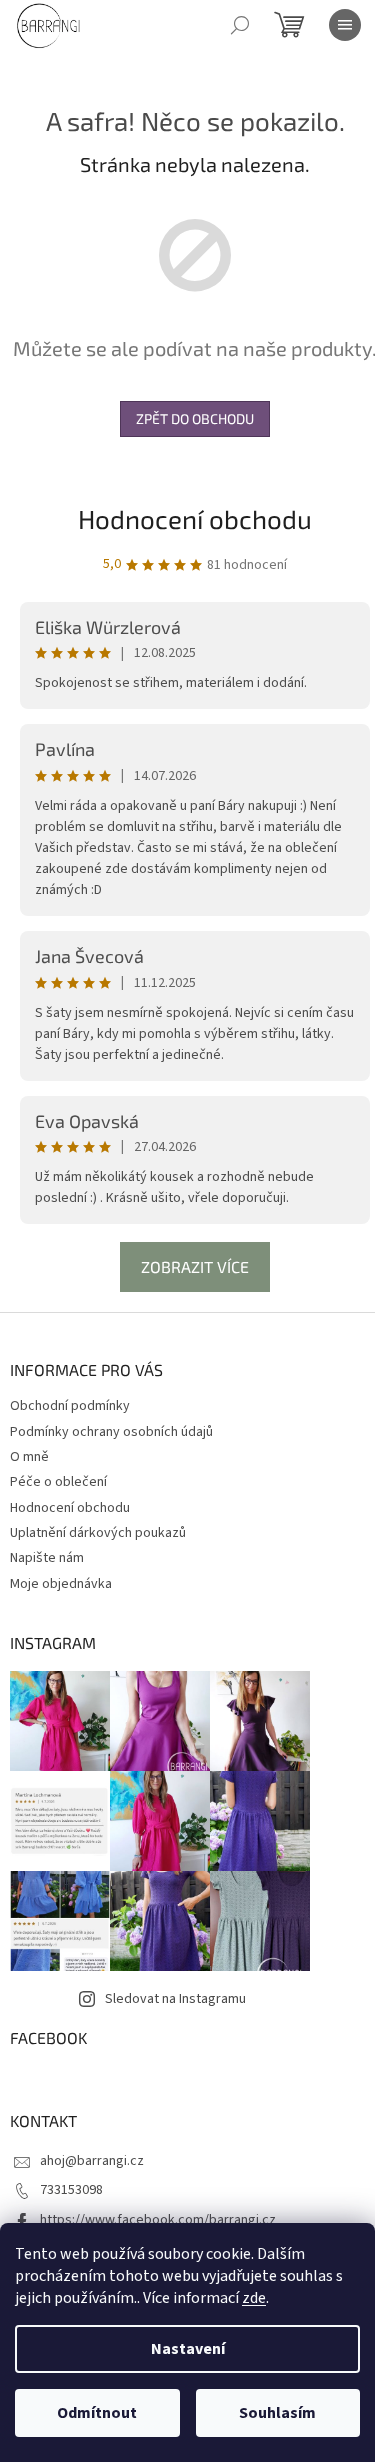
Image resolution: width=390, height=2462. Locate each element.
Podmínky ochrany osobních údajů (111, 1432)
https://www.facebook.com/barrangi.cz (158, 2220)
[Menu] (345, 25)
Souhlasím (277, 2413)
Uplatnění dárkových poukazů (98, 1533)
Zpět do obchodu (195, 418)
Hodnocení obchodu (195, 518)
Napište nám (47, 1558)
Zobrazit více (195, 1266)
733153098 (71, 2190)
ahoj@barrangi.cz (92, 2161)
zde (254, 2298)
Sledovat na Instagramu (175, 1999)
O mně (29, 1457)
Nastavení (188, 2349)
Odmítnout (97, 2413)
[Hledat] (240, 25)
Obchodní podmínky (70, 1406)
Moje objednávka (61, 1584)
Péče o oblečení (58, 1482)
